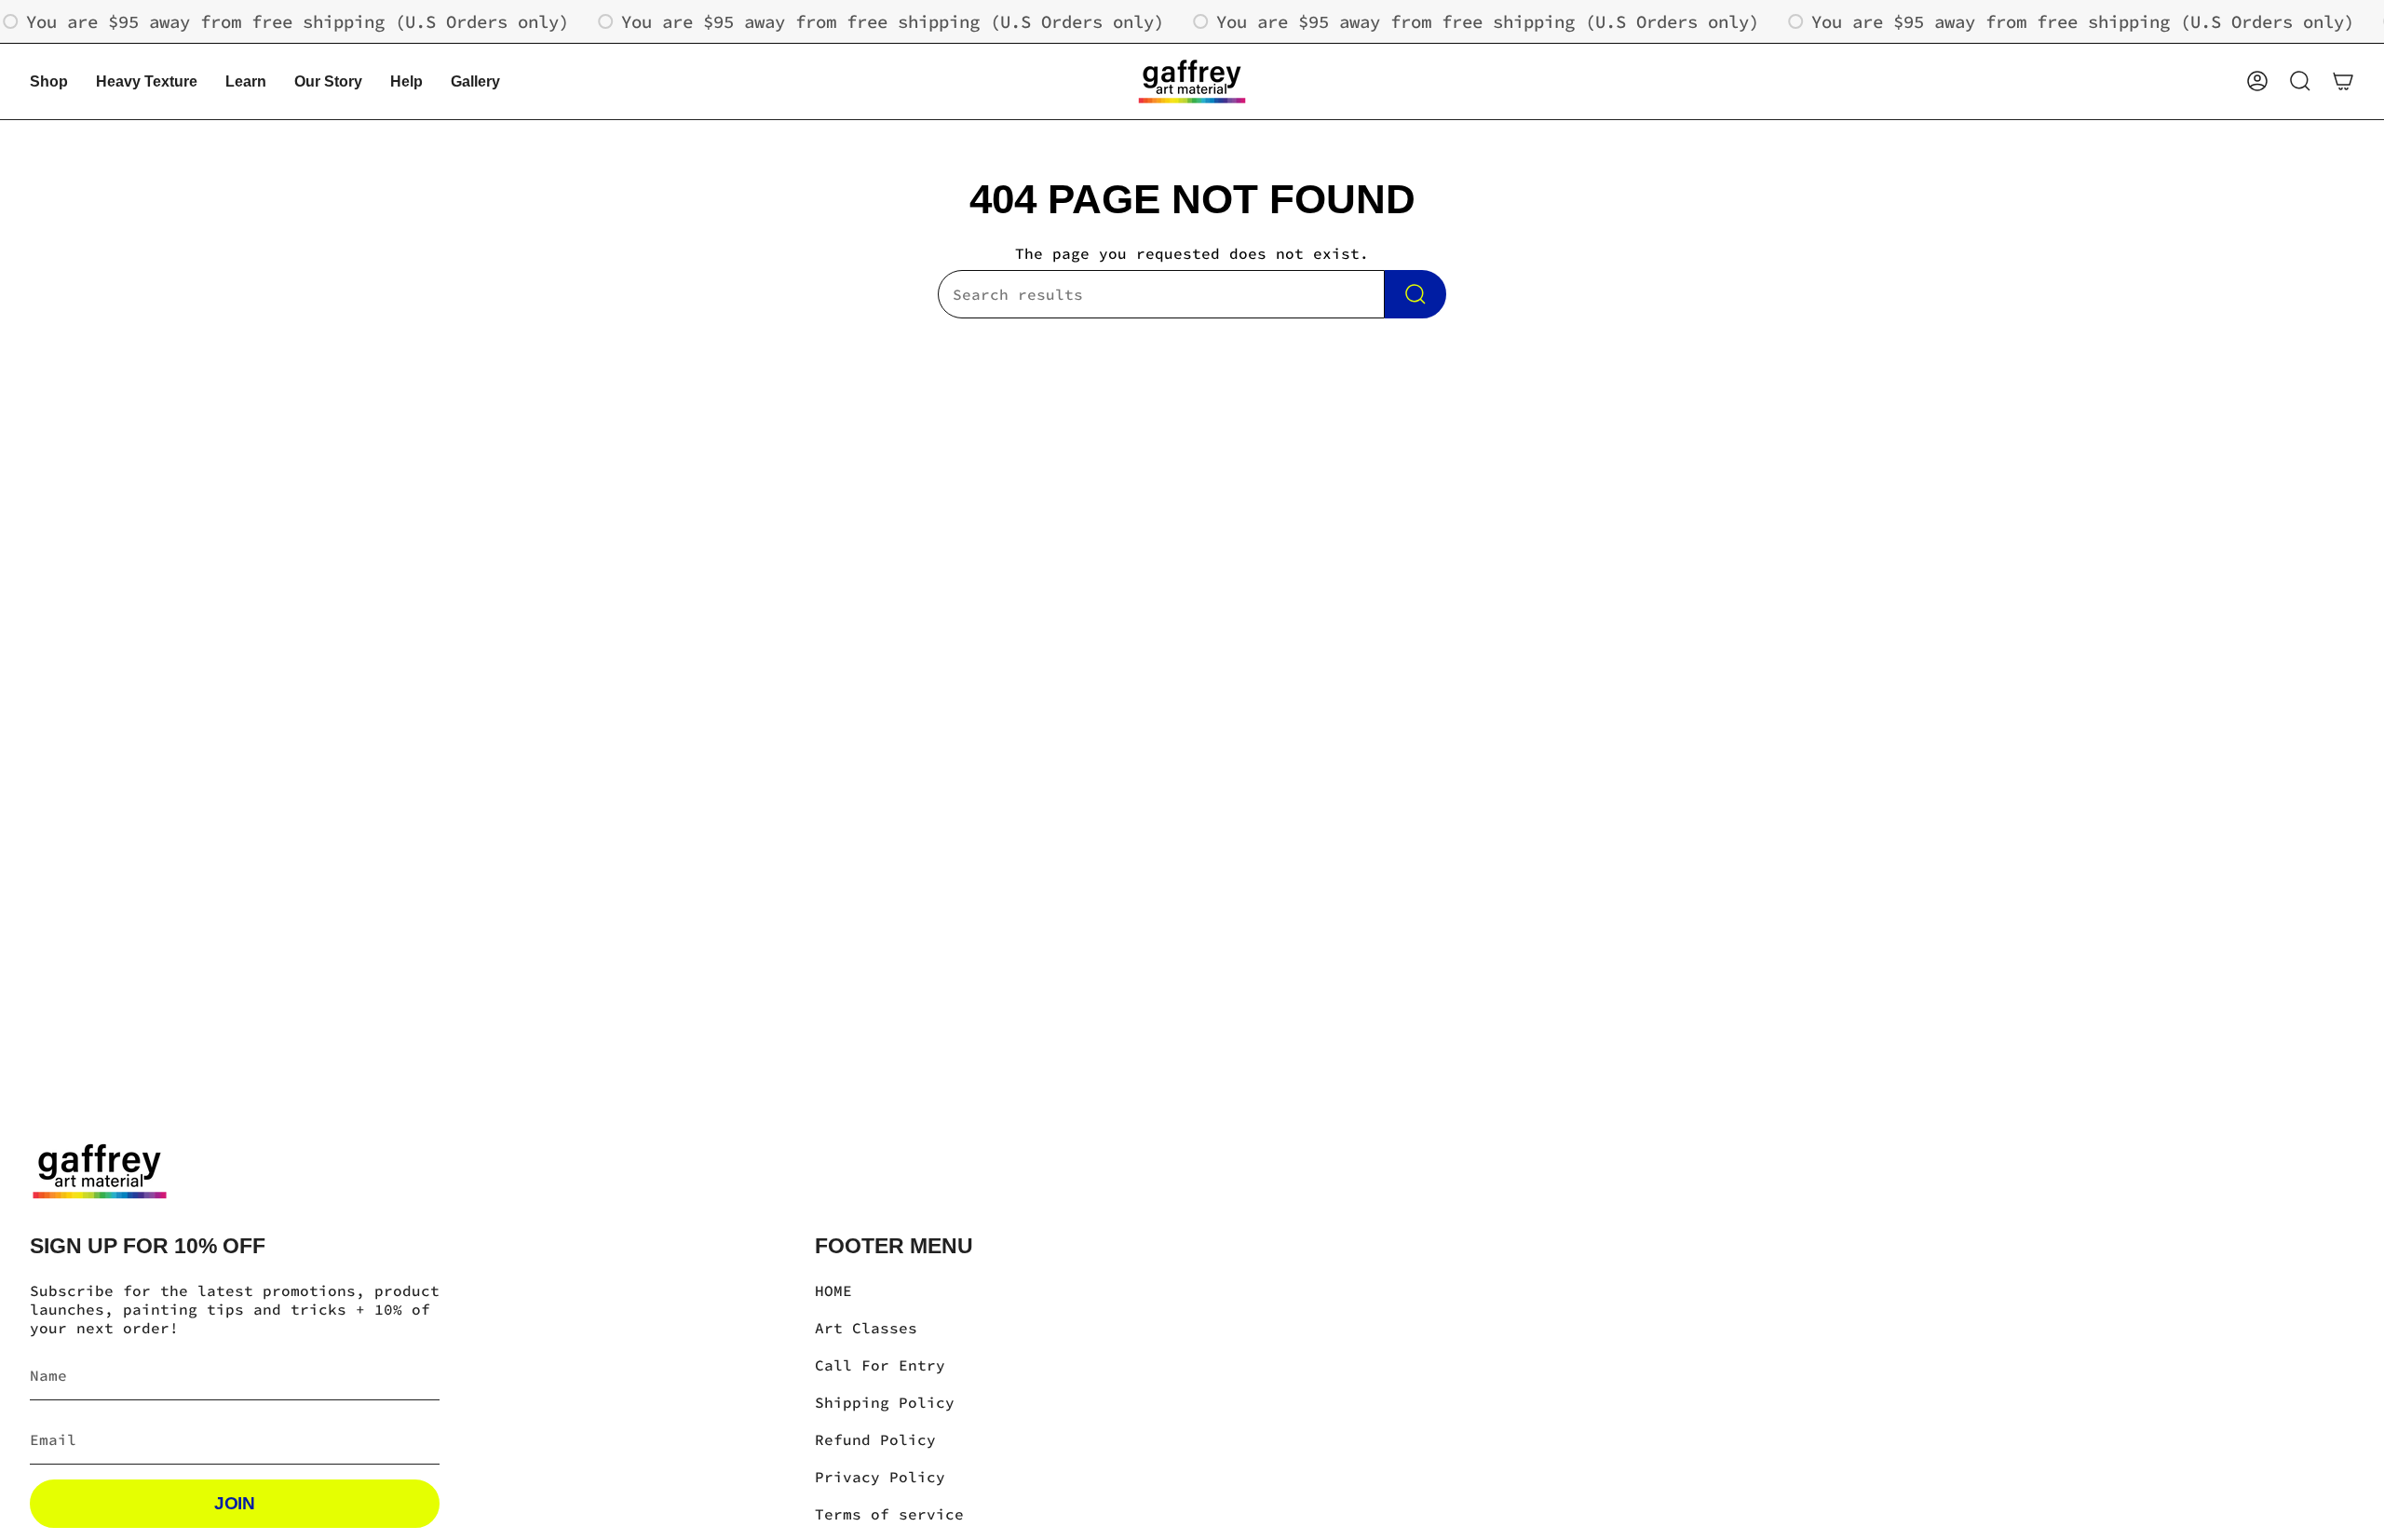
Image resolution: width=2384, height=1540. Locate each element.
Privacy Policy (880, 1477)
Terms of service (889, 1514)
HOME (833, 1290)
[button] (49, 81)
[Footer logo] (100, 1171)
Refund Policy (875, 1439)
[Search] (1415, 294)
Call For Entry (880, 1365)
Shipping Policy (885, 1402)
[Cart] (2343, 81)
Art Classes (866, 1328)
